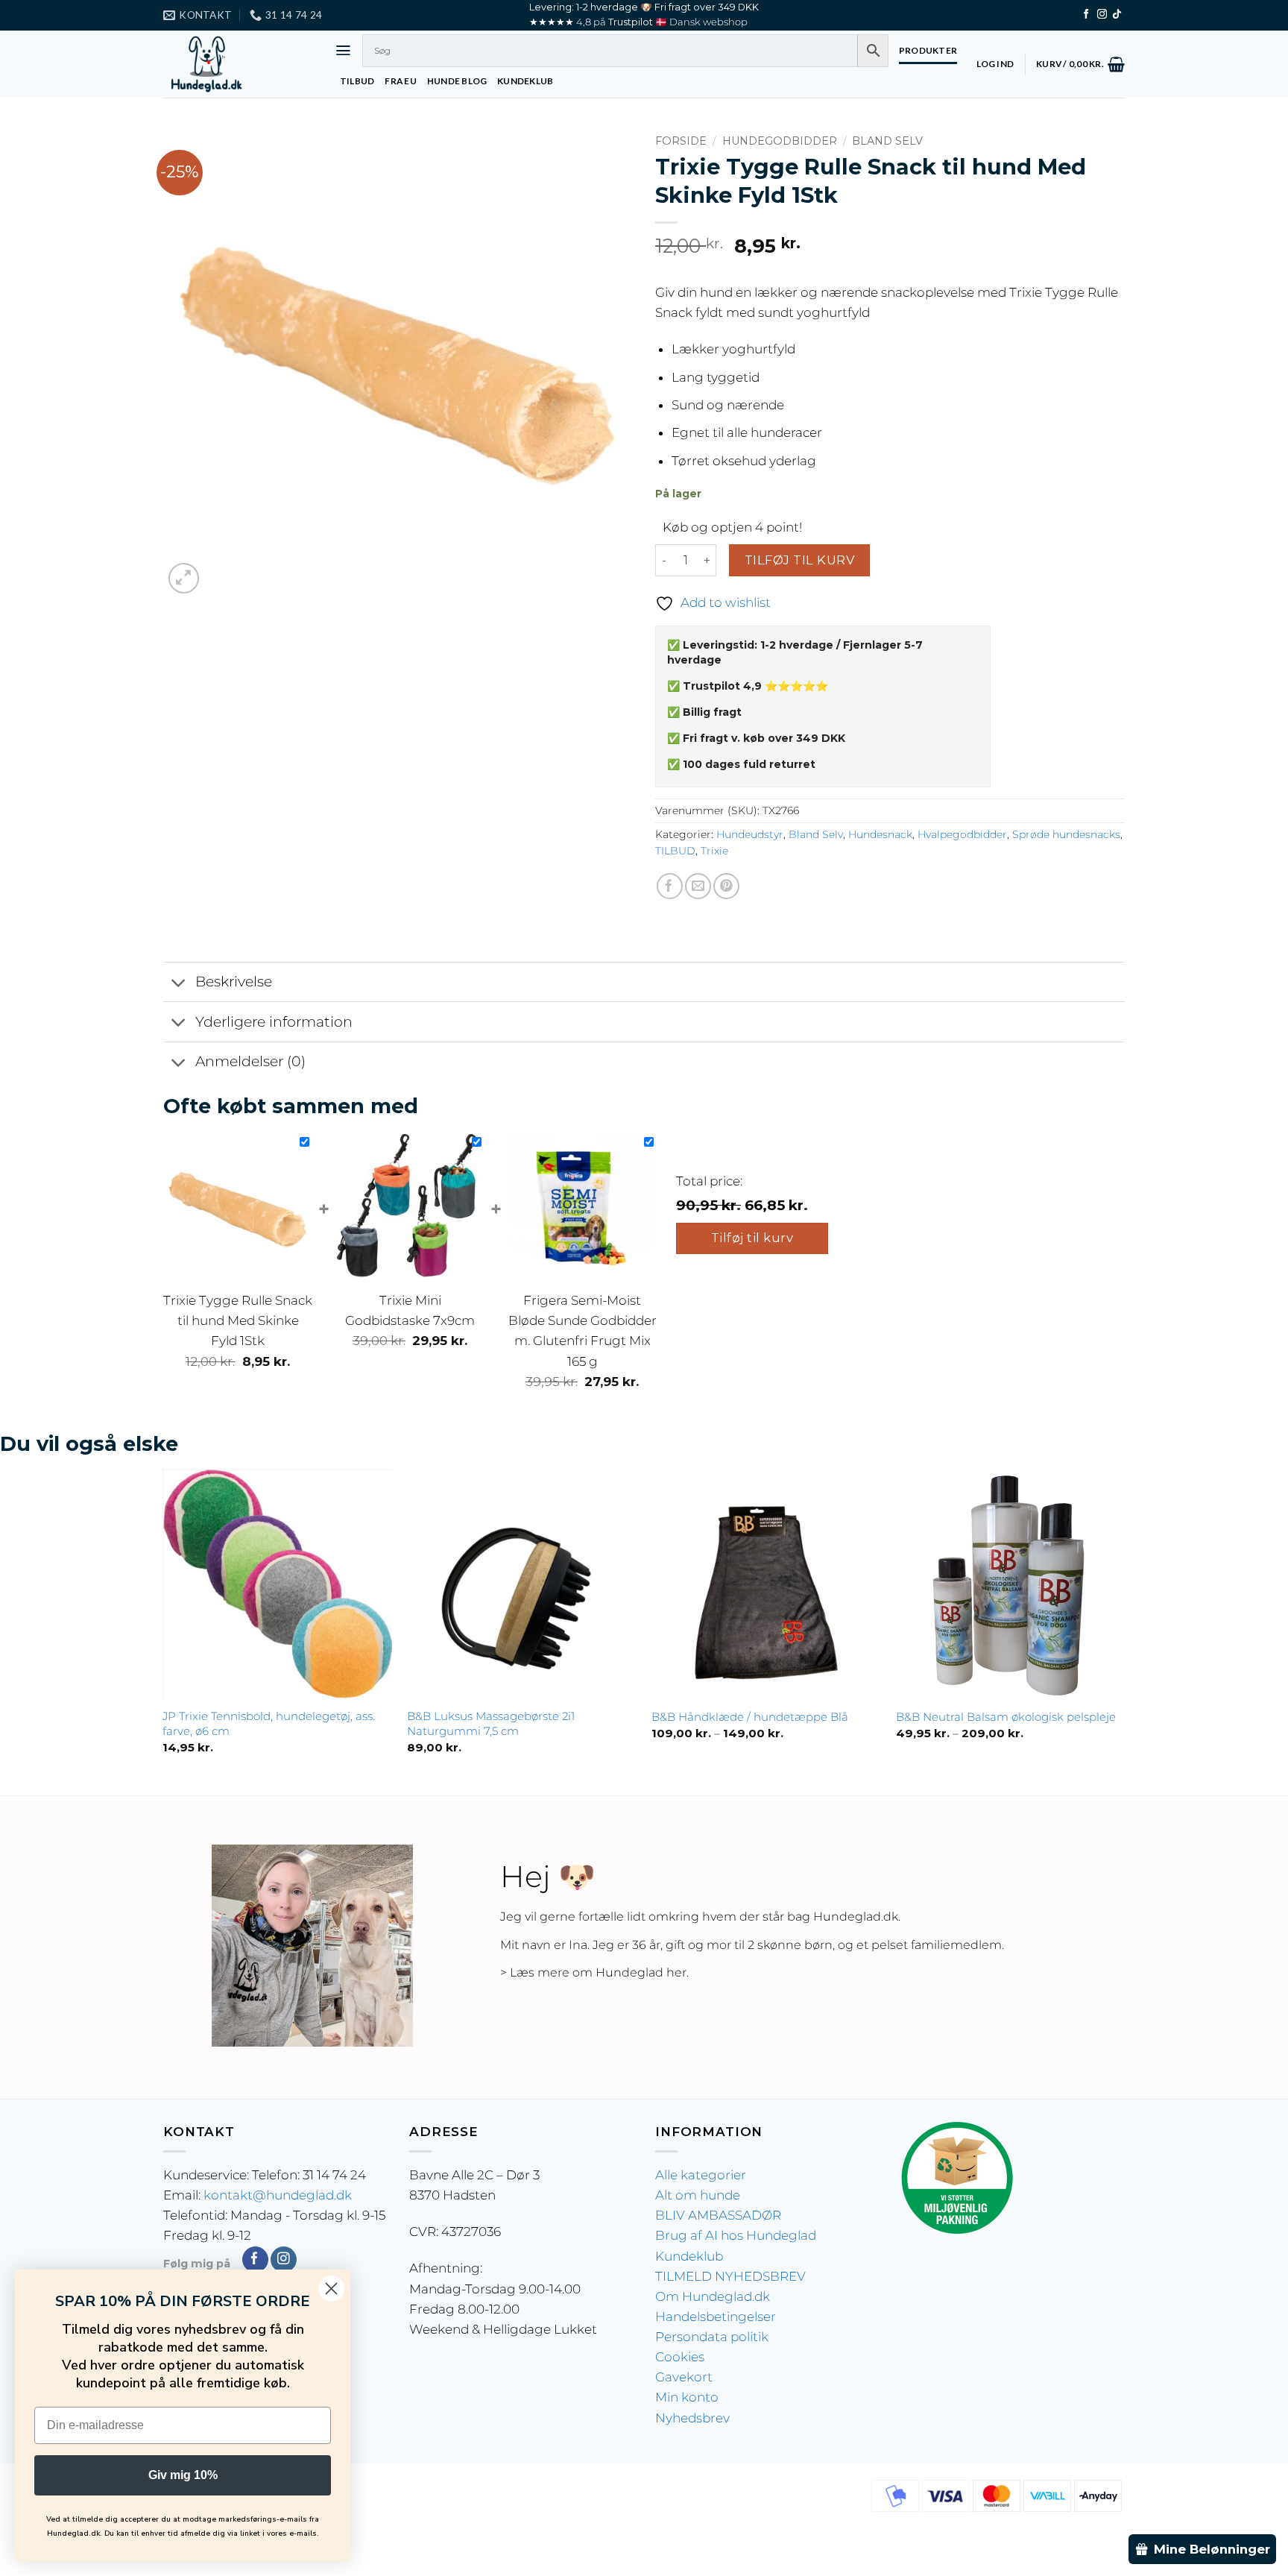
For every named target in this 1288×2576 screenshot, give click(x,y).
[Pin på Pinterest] (726, 886)
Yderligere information (274, 1022)
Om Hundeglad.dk (713, 2296)
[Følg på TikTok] (1117, 15)
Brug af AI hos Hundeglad (736, 2235)
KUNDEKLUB (525, 81)
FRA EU (400, 81)
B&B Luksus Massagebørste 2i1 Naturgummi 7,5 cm (491, 1723)
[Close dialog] (331, 2289)
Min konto (687, 2397)
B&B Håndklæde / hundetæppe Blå (750, 1717)
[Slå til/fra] (179, 984)
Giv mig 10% (183, 2475)
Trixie (714, 851)
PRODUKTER (928, 50)
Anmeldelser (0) (250, 1061)
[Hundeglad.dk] (238, 64)
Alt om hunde (698, 2195)
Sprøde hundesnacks (1066, 834)
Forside (681, 141)
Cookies (680, 2357)
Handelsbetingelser (716, 2317)
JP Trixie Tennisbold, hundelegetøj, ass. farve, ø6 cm (269, 1723)
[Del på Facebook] (670, 886)
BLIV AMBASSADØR (718, 2215)
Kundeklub (689, 2256)
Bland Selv (887, 141)
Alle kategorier (701, 2175)
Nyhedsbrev (692, 2418)
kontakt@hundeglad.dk (278, 2195)
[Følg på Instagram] (1102, 15)
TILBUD (357, 81)
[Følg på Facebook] (1086, 15)
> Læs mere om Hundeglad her (593, 1972)
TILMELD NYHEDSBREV (730, 2276)
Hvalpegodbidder (962, 834)
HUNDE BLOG (457, 81)
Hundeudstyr (750, 834)
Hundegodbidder (780, 141)
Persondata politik (712, 2337)
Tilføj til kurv (799, 560)
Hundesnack (880, 834)
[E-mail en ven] (698, 886)
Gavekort (684, 2377)
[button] (343, 50)
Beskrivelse (234, 982)
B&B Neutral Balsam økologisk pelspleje (1006, 1717)
